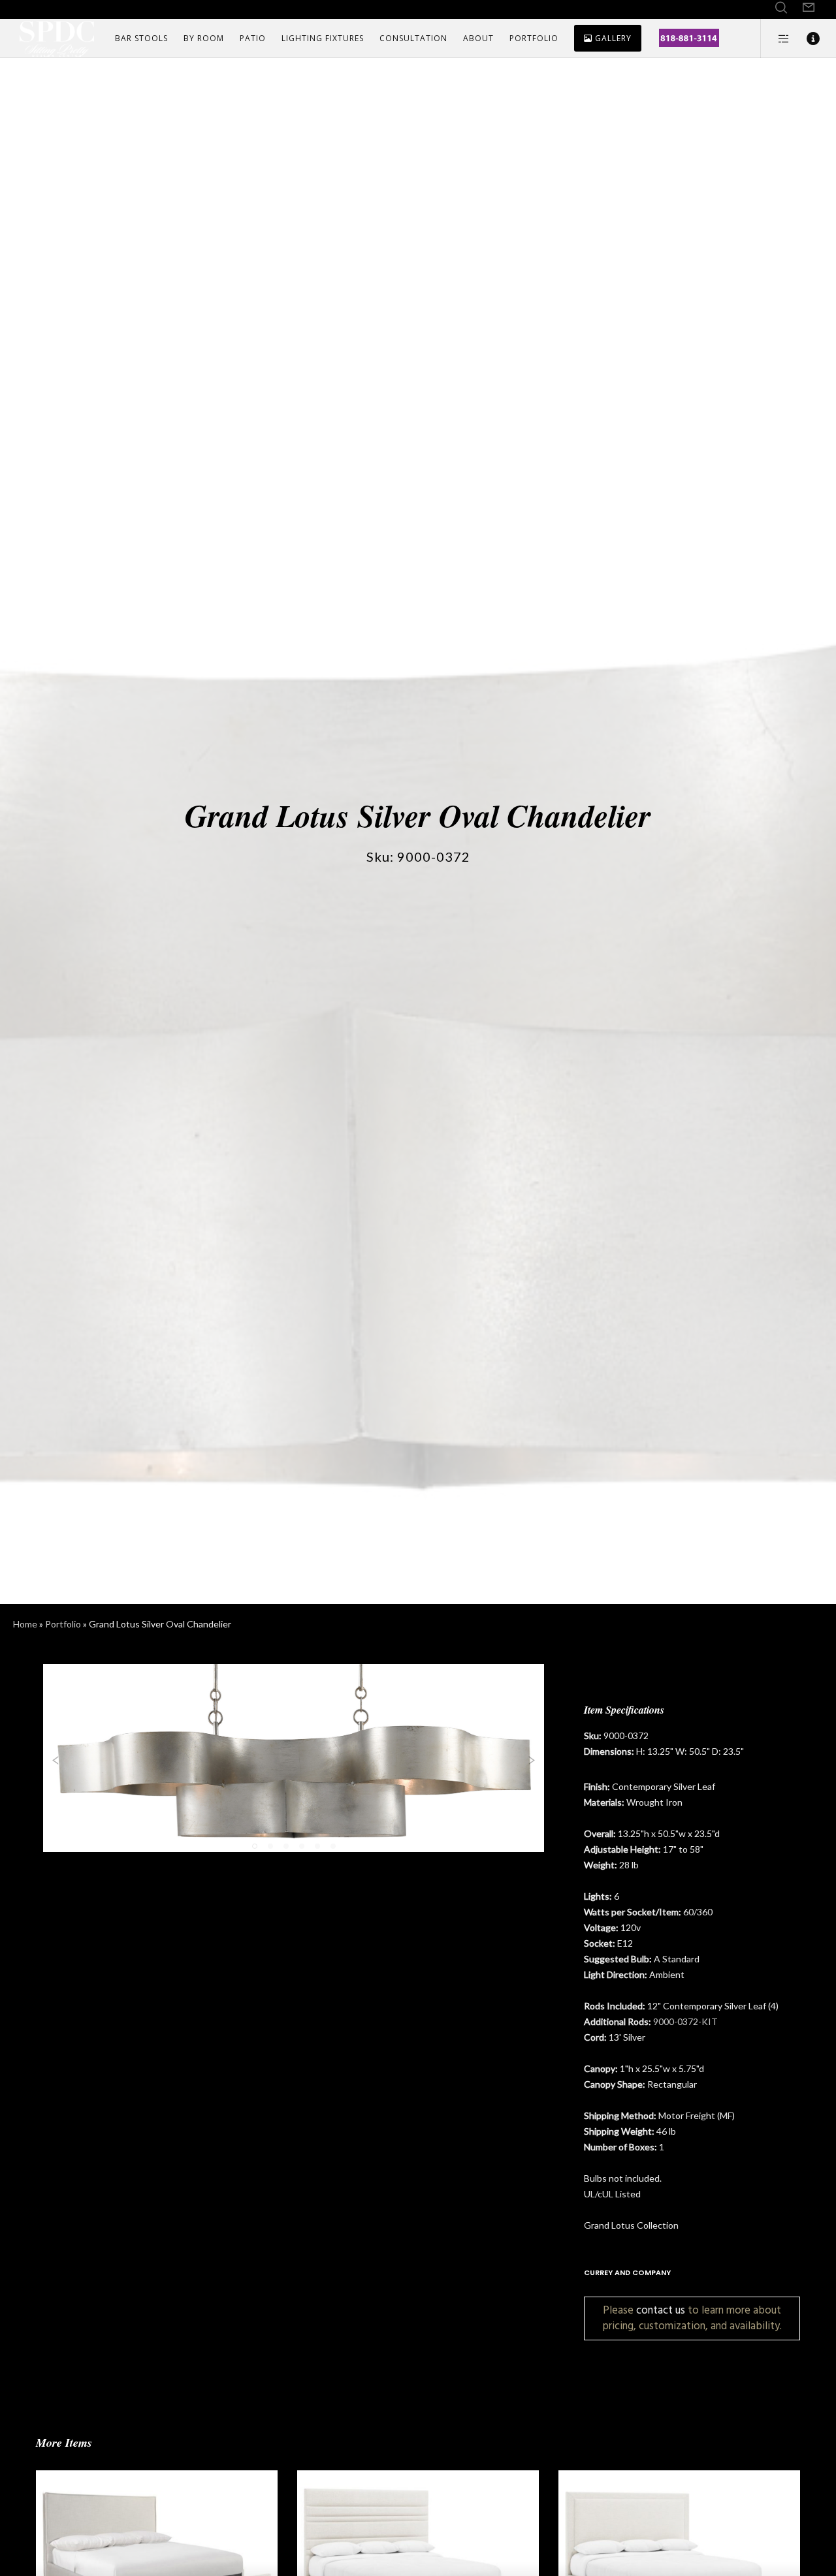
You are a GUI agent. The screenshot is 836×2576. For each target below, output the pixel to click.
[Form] (809, 8)
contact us (661, 2310)
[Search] (781, 8)
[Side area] (776, 39)
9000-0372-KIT (685, 2021)
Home (25, 1624)
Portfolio (63, 1624)
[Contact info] (805, 39)
